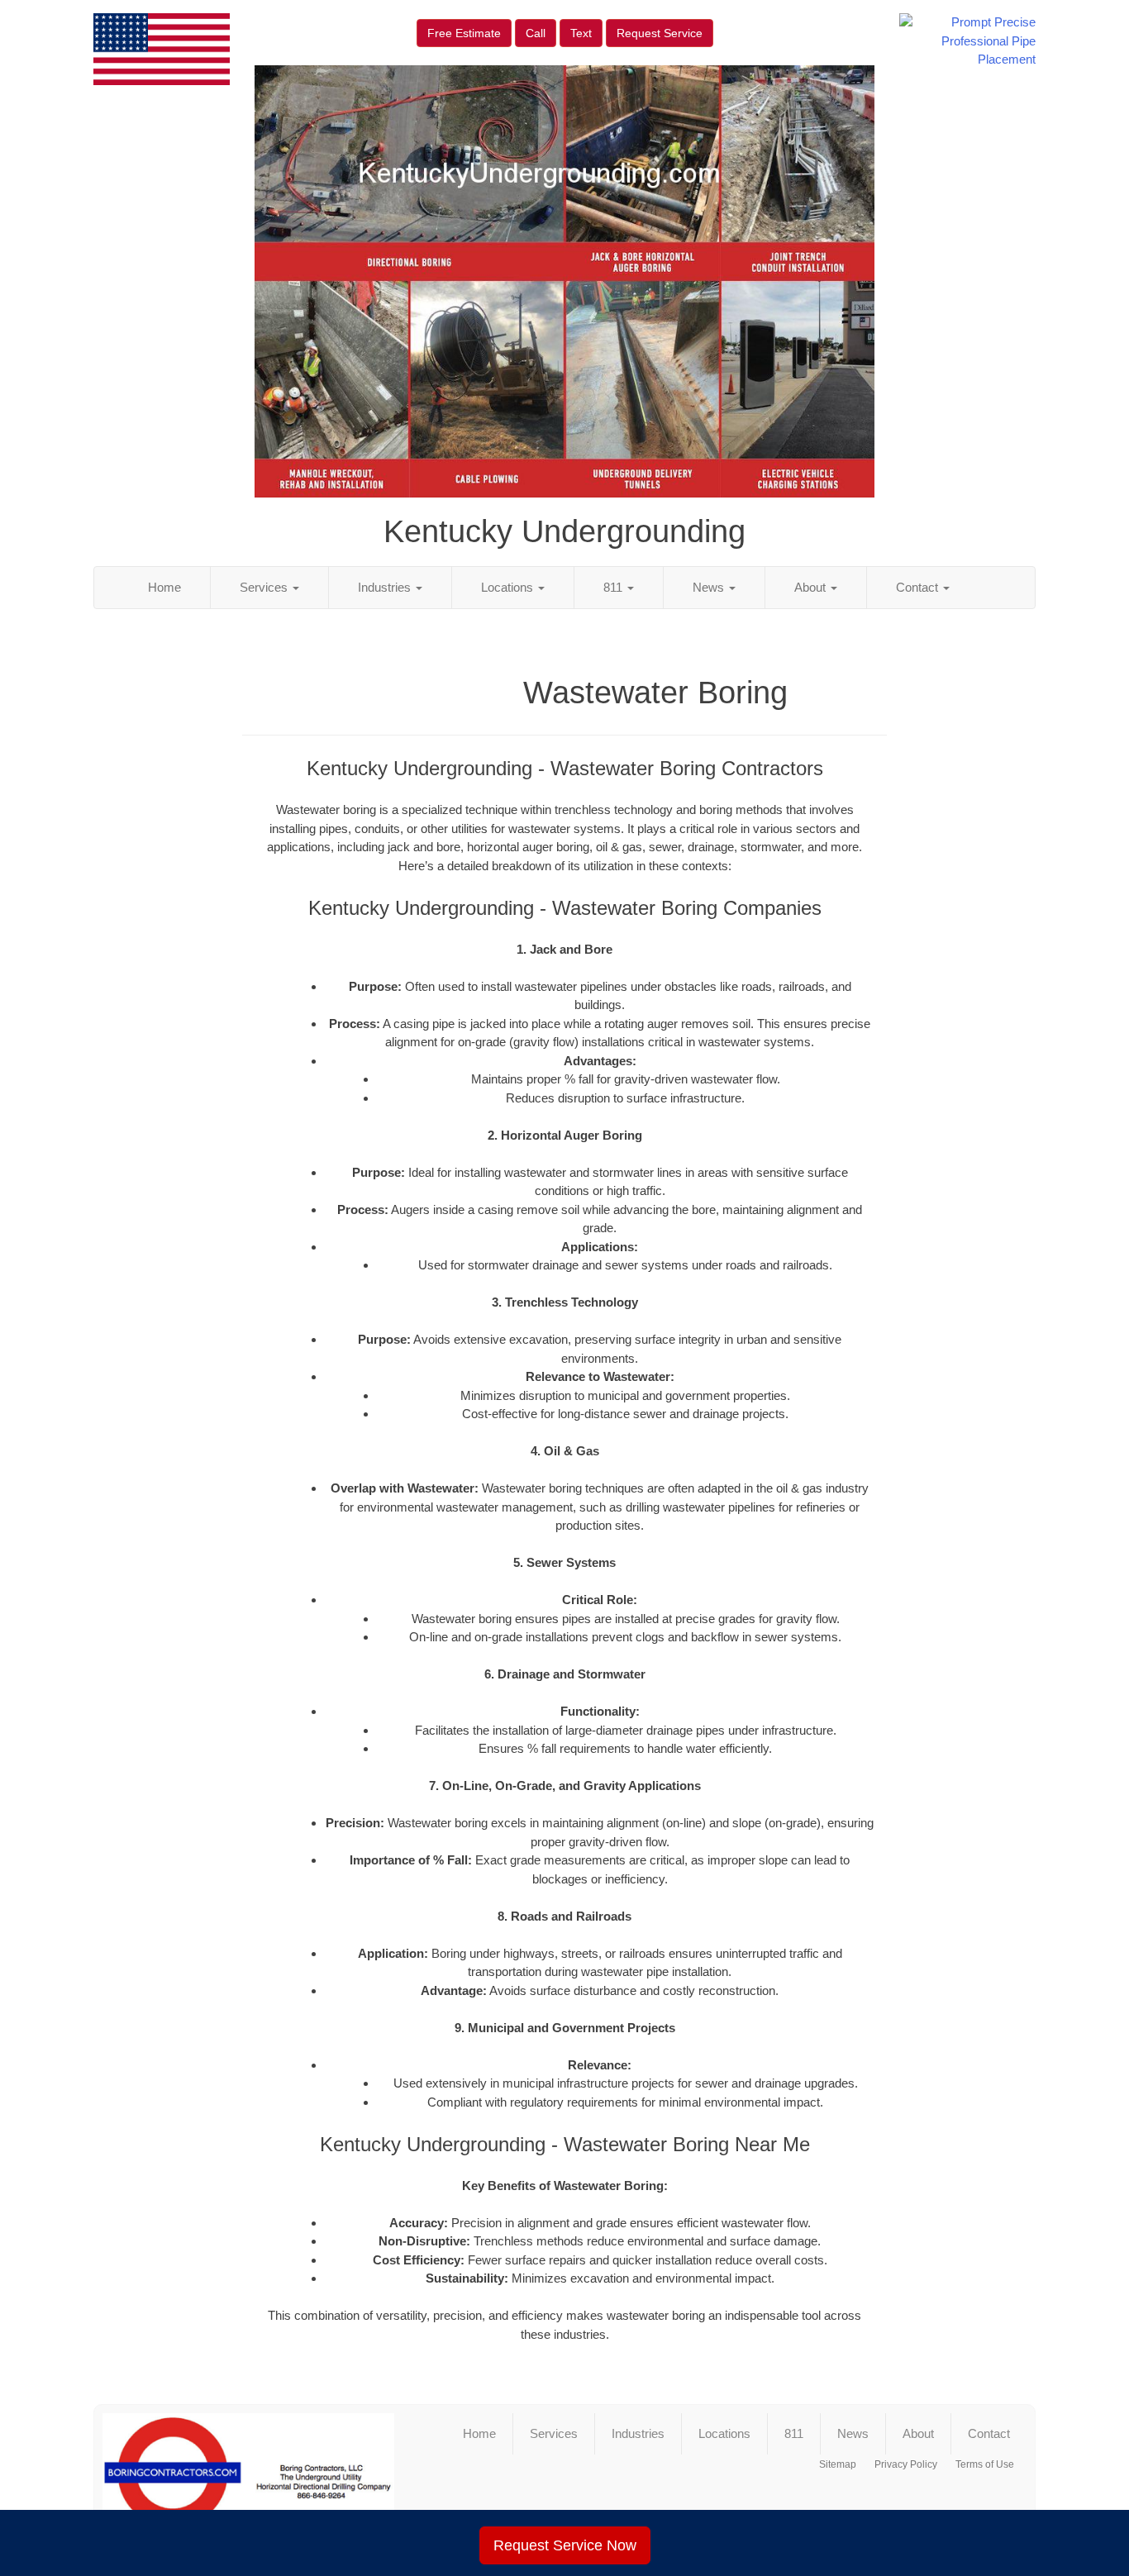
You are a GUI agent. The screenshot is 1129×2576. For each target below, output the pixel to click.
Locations (509, 587)
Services (265, 587)
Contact (919, 587)
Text (581, 33)
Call (536, 33)
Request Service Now (565, 2545)
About (812, 587)
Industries (386, 587)
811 (615, 587)
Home (164, 587)
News (710, 587)
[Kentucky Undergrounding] (248, 2480)
